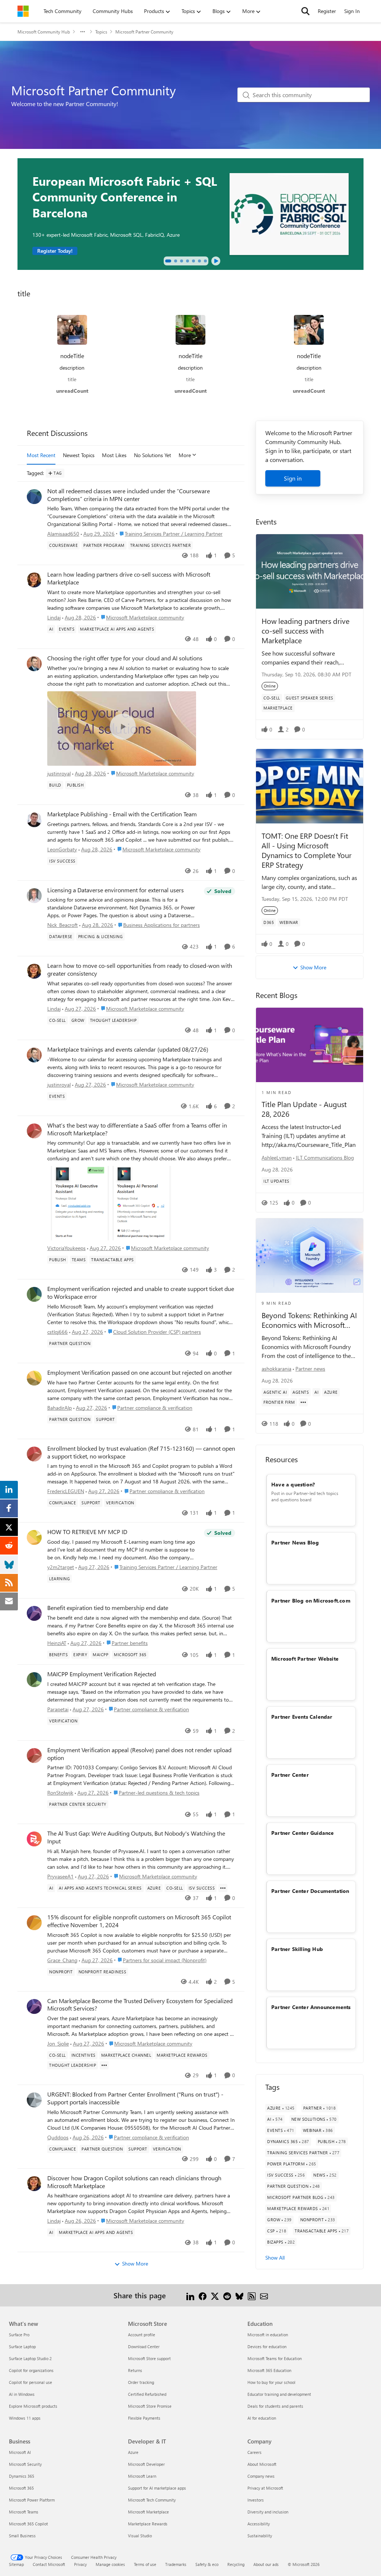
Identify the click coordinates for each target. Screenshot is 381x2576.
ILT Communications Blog (325, 1158)
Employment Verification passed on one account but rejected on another (140, 1373)
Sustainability (260, 2536)
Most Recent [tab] (41, 455)
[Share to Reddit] (227, 2295)
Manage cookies (110, 2564)
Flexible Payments (144, 2418)
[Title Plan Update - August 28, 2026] (310, 1045)
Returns (135, 2370)
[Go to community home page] (23, 11)
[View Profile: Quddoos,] (34, 2100)
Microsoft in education (268, 2335)
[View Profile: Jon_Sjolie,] (34, 2006)
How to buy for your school (271, 2382)
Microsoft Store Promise (150, 2406)
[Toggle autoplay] (216, 261)
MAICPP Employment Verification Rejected (102, 1674)
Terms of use (145, 2564)
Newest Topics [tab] (79, 455)
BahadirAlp (60, 1408)
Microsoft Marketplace (148, 2512)
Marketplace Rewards (148, 2524)
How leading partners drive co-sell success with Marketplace (305, 630)
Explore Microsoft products (33, 2406)
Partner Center (290, 1775)
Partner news (310, 1369)
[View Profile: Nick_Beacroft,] (34, 896)
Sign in (293, 478)
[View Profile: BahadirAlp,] (34, 1378)
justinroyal (59, 773)
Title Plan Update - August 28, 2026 (304, 1109)
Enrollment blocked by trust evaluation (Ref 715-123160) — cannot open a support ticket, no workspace (141, 1452)
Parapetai (58, 1709)
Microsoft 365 (21, 2488)
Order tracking (141, 2382)
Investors (256, 2500)
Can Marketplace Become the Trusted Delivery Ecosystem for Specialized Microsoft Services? (140, 2005)
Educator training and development (279, 2394)
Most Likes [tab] (114, 455)
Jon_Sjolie (58, 2043)
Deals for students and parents (275, 2406)
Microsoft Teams (24, 2512)
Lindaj (54, 617)
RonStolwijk (60, 1793)
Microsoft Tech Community (152, 2500)
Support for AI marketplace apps (157, 2488)
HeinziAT (57, 1643)
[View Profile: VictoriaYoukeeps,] (34, 1131)
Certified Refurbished (147, 2394)
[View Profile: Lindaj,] (34, 580)
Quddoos (58, 2137)
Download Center (144, 2347)
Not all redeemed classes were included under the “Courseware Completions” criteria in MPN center (129, 495)
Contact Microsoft (49, 2564)
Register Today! (55, 251)
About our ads (266, 2564)
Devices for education (267, 2347)
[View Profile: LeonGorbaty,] (34, 820)
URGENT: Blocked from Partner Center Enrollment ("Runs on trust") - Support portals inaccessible (135, 2098)
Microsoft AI (20, 2452)
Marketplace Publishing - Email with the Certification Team (122, 814)
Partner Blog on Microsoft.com (311, 1601)
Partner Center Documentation (310, 1891)
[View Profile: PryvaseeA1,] (34, 1839)
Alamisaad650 (63, 534)
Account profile (142, 2335)
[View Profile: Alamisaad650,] (34, 497)
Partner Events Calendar (302, 1717)
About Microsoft (262, 2464)
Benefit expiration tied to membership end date (108, 1608)
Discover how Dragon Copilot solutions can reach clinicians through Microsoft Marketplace (134, 2182)
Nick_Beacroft (63, 925)
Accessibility (259, 2524)
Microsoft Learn (142, 2476)
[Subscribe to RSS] (252, 2295)
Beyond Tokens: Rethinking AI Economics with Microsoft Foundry (309, 1320)
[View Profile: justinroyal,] (34, 664)
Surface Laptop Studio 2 (30, 2358)
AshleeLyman (277, 1158)
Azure (133, 2452)
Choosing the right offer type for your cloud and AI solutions (125, 658)
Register (327, 11)
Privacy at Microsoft (265, 2488)
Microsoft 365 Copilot (28, 2524)
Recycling (236, 2564)
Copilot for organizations (31, 2370)
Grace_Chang (62, 1960)
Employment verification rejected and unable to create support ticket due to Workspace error (141, 1293)
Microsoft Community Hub (44, 32)
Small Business (22, 2536)
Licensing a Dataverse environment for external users (116, 890)
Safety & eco (207, 2564)
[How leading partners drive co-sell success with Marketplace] (310, 571)
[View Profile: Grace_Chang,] (34, 1923)
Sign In (352, 11)
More (185, 455)
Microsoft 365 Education (269, 2370)
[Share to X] (215, 2295)
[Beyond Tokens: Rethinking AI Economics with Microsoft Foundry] (310, 1256)
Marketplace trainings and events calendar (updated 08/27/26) (128, 1049)
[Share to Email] (264, 2295)
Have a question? (293, 1484)
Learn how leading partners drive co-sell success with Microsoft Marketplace (129, 578)
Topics (101, 32)
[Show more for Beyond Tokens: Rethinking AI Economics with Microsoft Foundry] (303, 1402)
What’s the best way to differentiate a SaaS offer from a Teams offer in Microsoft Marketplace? (137, 1129)
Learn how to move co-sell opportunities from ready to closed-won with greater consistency (140, 970)
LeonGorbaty (62, 849)
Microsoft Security (25, 2464)
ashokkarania (276, 1369)
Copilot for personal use (31, 2382)
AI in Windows (22, 2394)
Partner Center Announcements (311, 2007)
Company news (261, 2476)
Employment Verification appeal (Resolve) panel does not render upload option (139, 1754)
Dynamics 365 (22, 2476)
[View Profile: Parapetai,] (34, 1680)
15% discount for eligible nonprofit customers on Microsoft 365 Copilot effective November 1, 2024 (139, 1921)
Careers (254, 2452)
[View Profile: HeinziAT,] (34, 1613)
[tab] (168, 261)
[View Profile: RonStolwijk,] (34, 1756)
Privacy (80, 2564)
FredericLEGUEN (66, 1491)
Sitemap (16, 2564)
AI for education (262, 2418)
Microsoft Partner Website (305, 1659)
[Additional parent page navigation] (83, 32)
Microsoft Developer (146, 2464)
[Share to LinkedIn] (190, 2295)
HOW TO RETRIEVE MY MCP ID (87, 1532)
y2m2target (61, 1567)
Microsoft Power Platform (32, 2500)
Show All (275, 2258)
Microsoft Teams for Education (275, 2358)
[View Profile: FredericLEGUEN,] (34, 1454)
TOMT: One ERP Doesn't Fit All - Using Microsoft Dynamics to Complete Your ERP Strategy (307, 850)
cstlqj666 (57, 1332)
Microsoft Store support (149, 2358)
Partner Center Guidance (303, 1833)
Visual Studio (140, 2536)
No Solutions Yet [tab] (153, 455)
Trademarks (176, 2564)
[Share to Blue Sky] (239, 2295)
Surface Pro (19, 2335)
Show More (135, 2263)
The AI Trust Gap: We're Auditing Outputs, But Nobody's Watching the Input (136, 1837)
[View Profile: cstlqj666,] (34, 1294)
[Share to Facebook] (203, 2295)
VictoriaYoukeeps (66, 1248)
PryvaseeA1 (60, 1876)
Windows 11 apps (25, 2418)
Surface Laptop (22, 2347)
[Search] (305, 11)
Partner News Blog (295, 1542)
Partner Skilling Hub (297, 1949)
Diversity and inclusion (268, 2512)
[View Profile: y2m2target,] (34, 1537)
